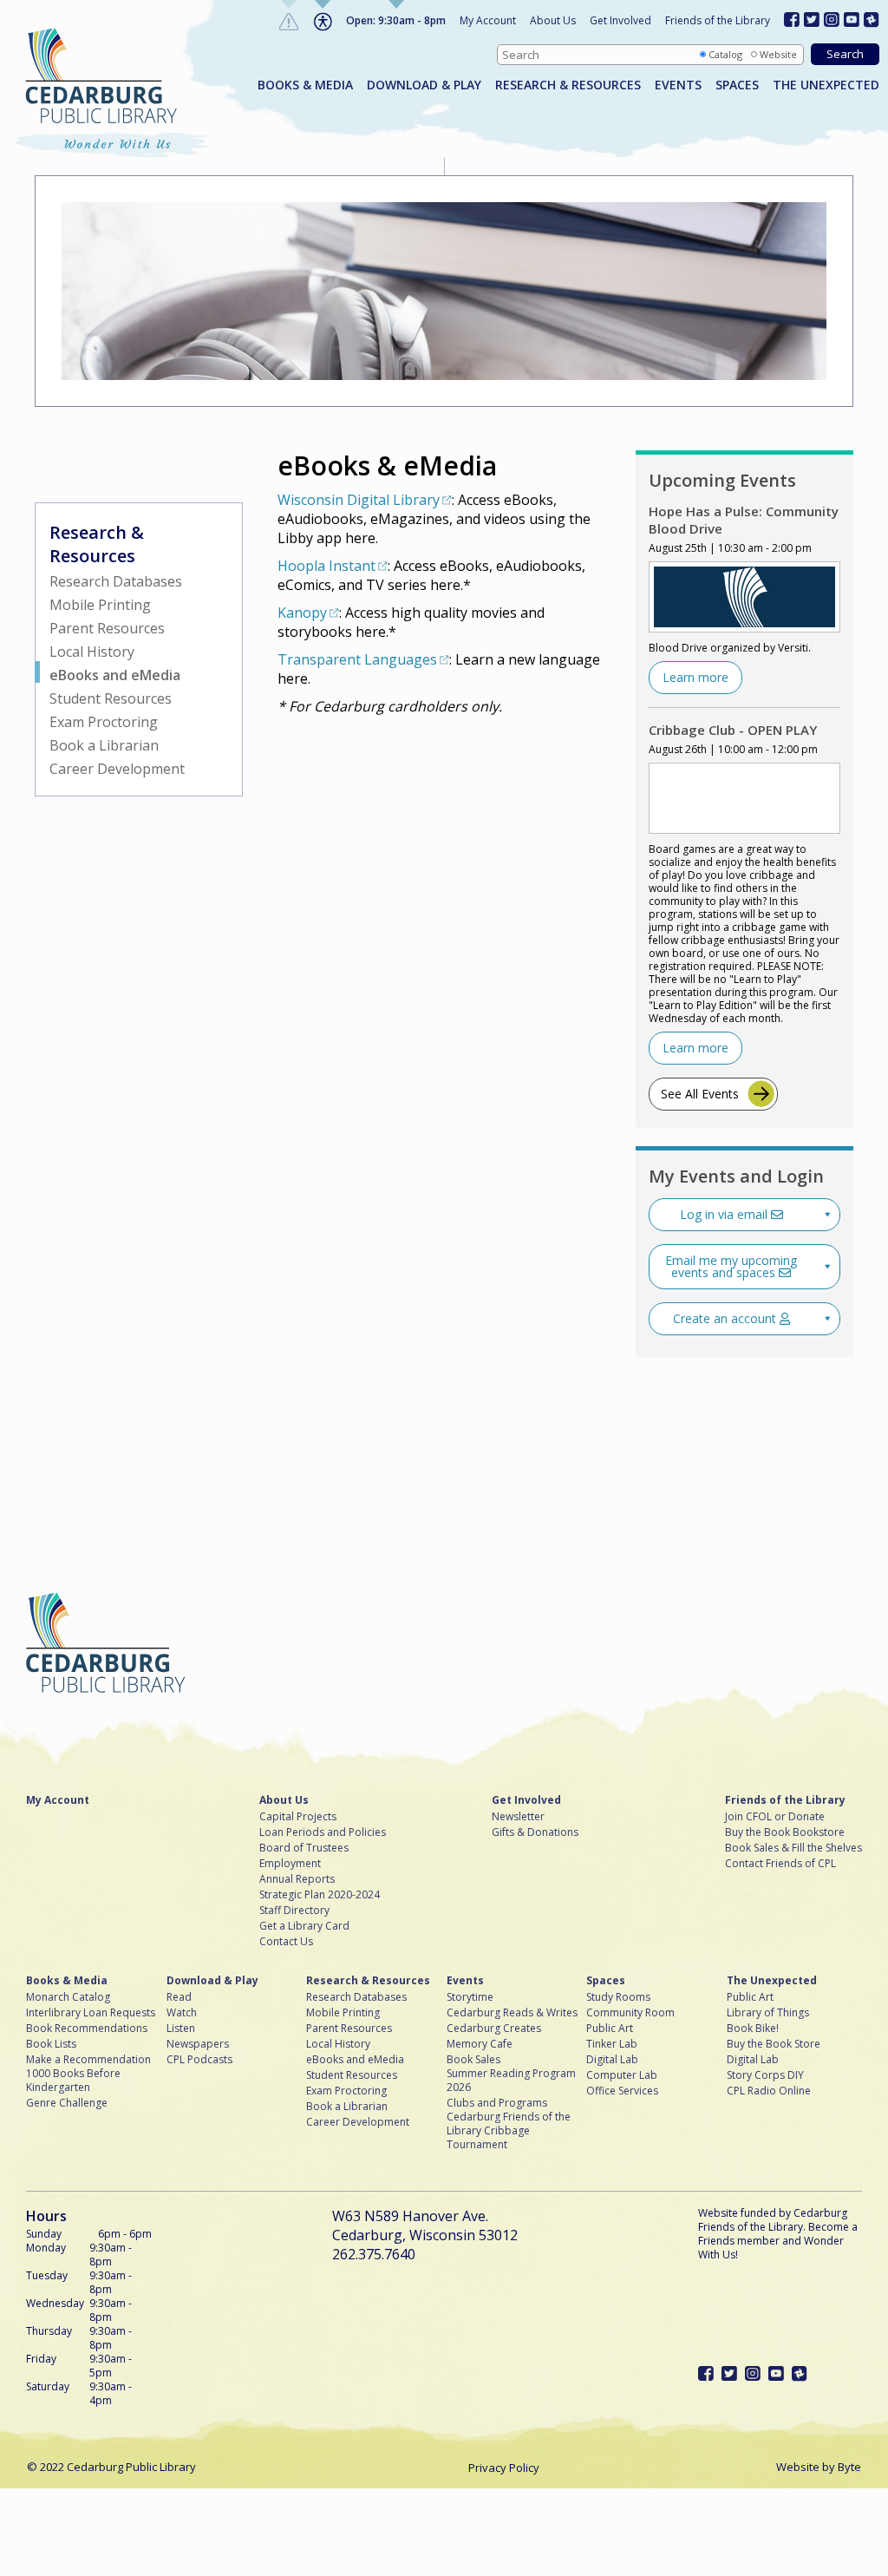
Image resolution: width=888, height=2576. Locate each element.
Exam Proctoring (104, 722)
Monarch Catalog (68, 1997)
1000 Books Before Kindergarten (73, 2081)
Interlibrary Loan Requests (91, 2013)
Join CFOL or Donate (775, 1817)
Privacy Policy (504, 2468)
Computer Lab (622, 2075)
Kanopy (302, 613)
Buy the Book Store (774, 2044)
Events (678, 85)
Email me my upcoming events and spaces (731, 1266)
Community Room (630, 2013)
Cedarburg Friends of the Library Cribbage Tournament (509, 2131)
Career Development (117, 769)
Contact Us (286, 1942)
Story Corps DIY (765, 2075)
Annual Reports (297, 1879)
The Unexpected (826, 85)
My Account (488, 20)
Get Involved (620, 20)
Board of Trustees (304, 1848)
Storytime (470, 1997)
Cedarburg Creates (494, 2029)
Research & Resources (568, 85)
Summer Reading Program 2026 (511, 2081)
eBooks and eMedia (115, 675)
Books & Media (305, 85)
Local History (92, 652)
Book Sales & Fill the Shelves (793, 1848)
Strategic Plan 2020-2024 (320, 1895)
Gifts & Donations (535, 1832)
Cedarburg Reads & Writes (512, 2013)
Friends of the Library (718, 20)
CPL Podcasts (199, 2060)
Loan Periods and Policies (323, 1832)
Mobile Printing (100, 605)
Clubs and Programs (497, 2103)
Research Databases (116, 581)
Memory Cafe (480, 2044)
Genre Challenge (67, 2103)
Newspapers (198, 2044)
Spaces (737, 85)
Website (778, 54)
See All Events (700, 1094)
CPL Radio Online (769, 2091)
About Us (553, 20)
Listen (181, 2029)
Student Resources (111, 698)
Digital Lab (612, 2060)
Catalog (725, 54)
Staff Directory (294, 1911)
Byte (849, 2467)
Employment (290, 1864)
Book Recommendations (87, 2029)
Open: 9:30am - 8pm (396, 20)
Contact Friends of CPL (780, 1864)
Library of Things (768, 2013)
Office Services (622, 2091)
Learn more (695, 677)
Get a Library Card (304, 1926)
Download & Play (424, 85)
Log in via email (725, 1214)
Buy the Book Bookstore (785, 1832)
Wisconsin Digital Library (359, 500)
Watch (182, 2013)
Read (179, 1997)
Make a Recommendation (88, 2060)
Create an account (726, 1318)
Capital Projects (298, 1817)
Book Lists (51, 2044)
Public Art (610, 2029)
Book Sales (473, 2060)
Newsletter (518, 1817)
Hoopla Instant (326, 566)
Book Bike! (753, 2029)
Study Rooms (618, 1997)
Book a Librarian (104, 745)
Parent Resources (107, 628)
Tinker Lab (612, 2044)
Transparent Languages (357, 659)
